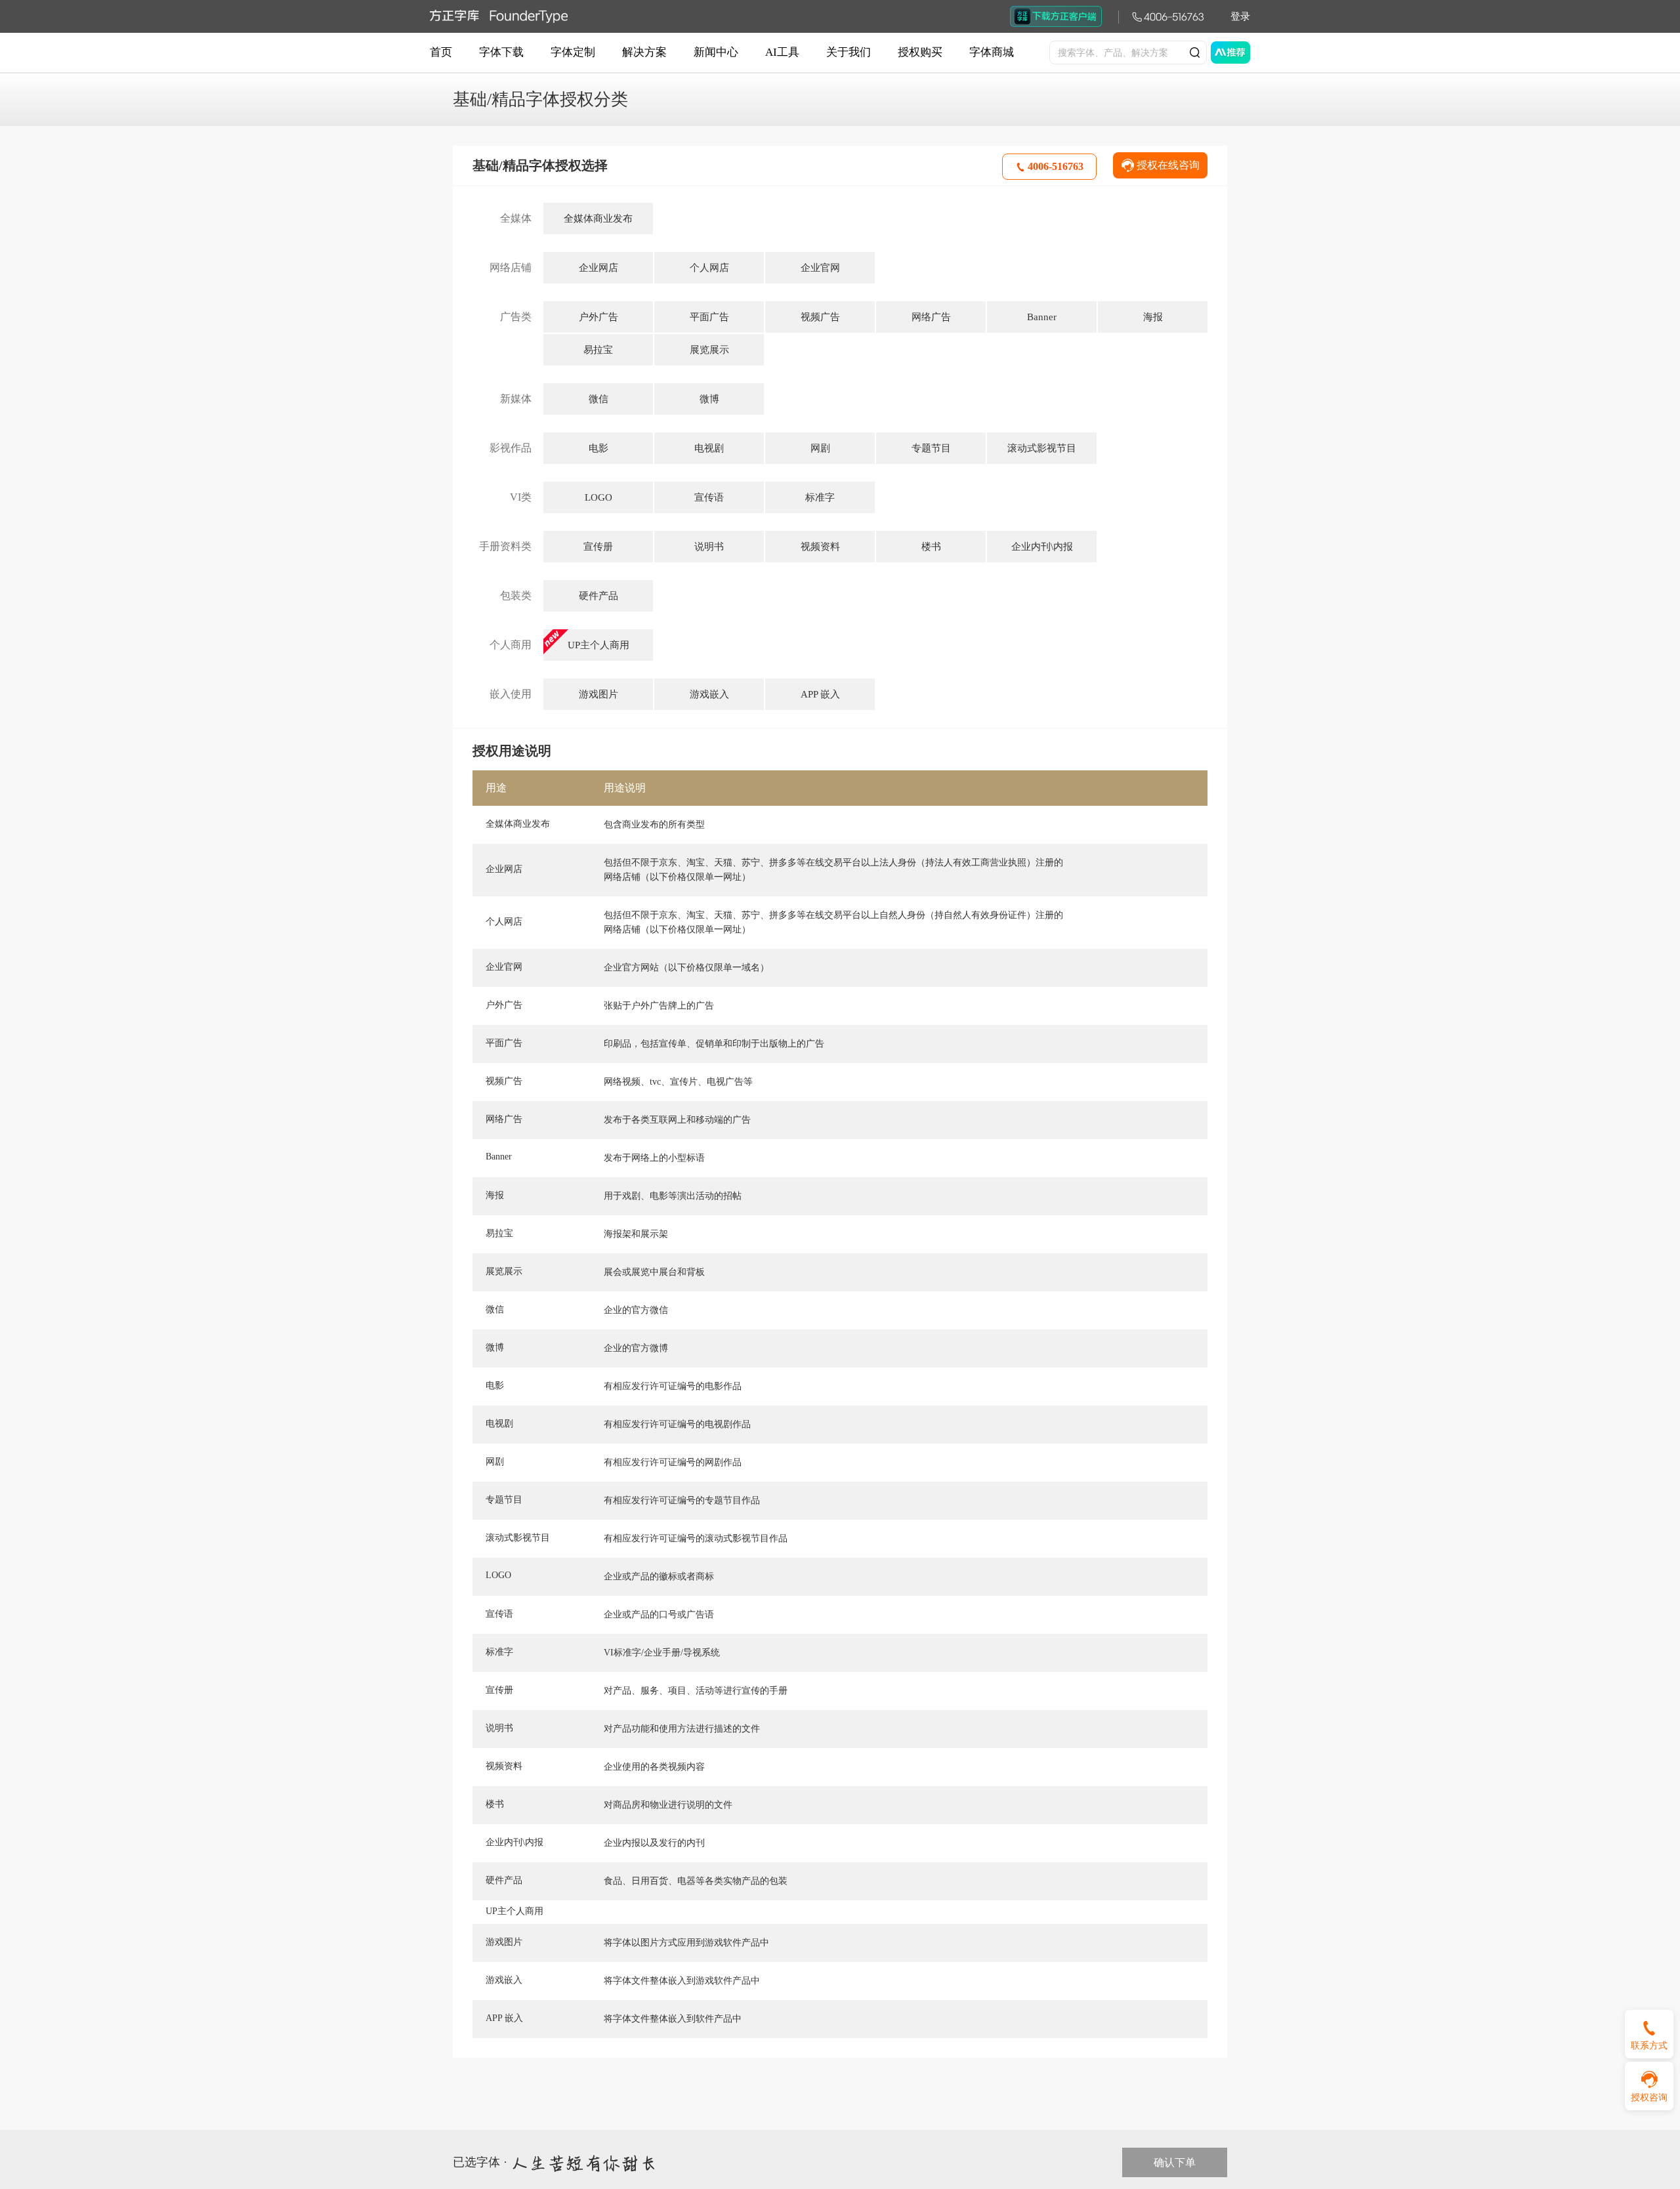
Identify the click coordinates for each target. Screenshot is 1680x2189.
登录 (1240, 16)
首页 (441, 52)
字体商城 (992, 52)
